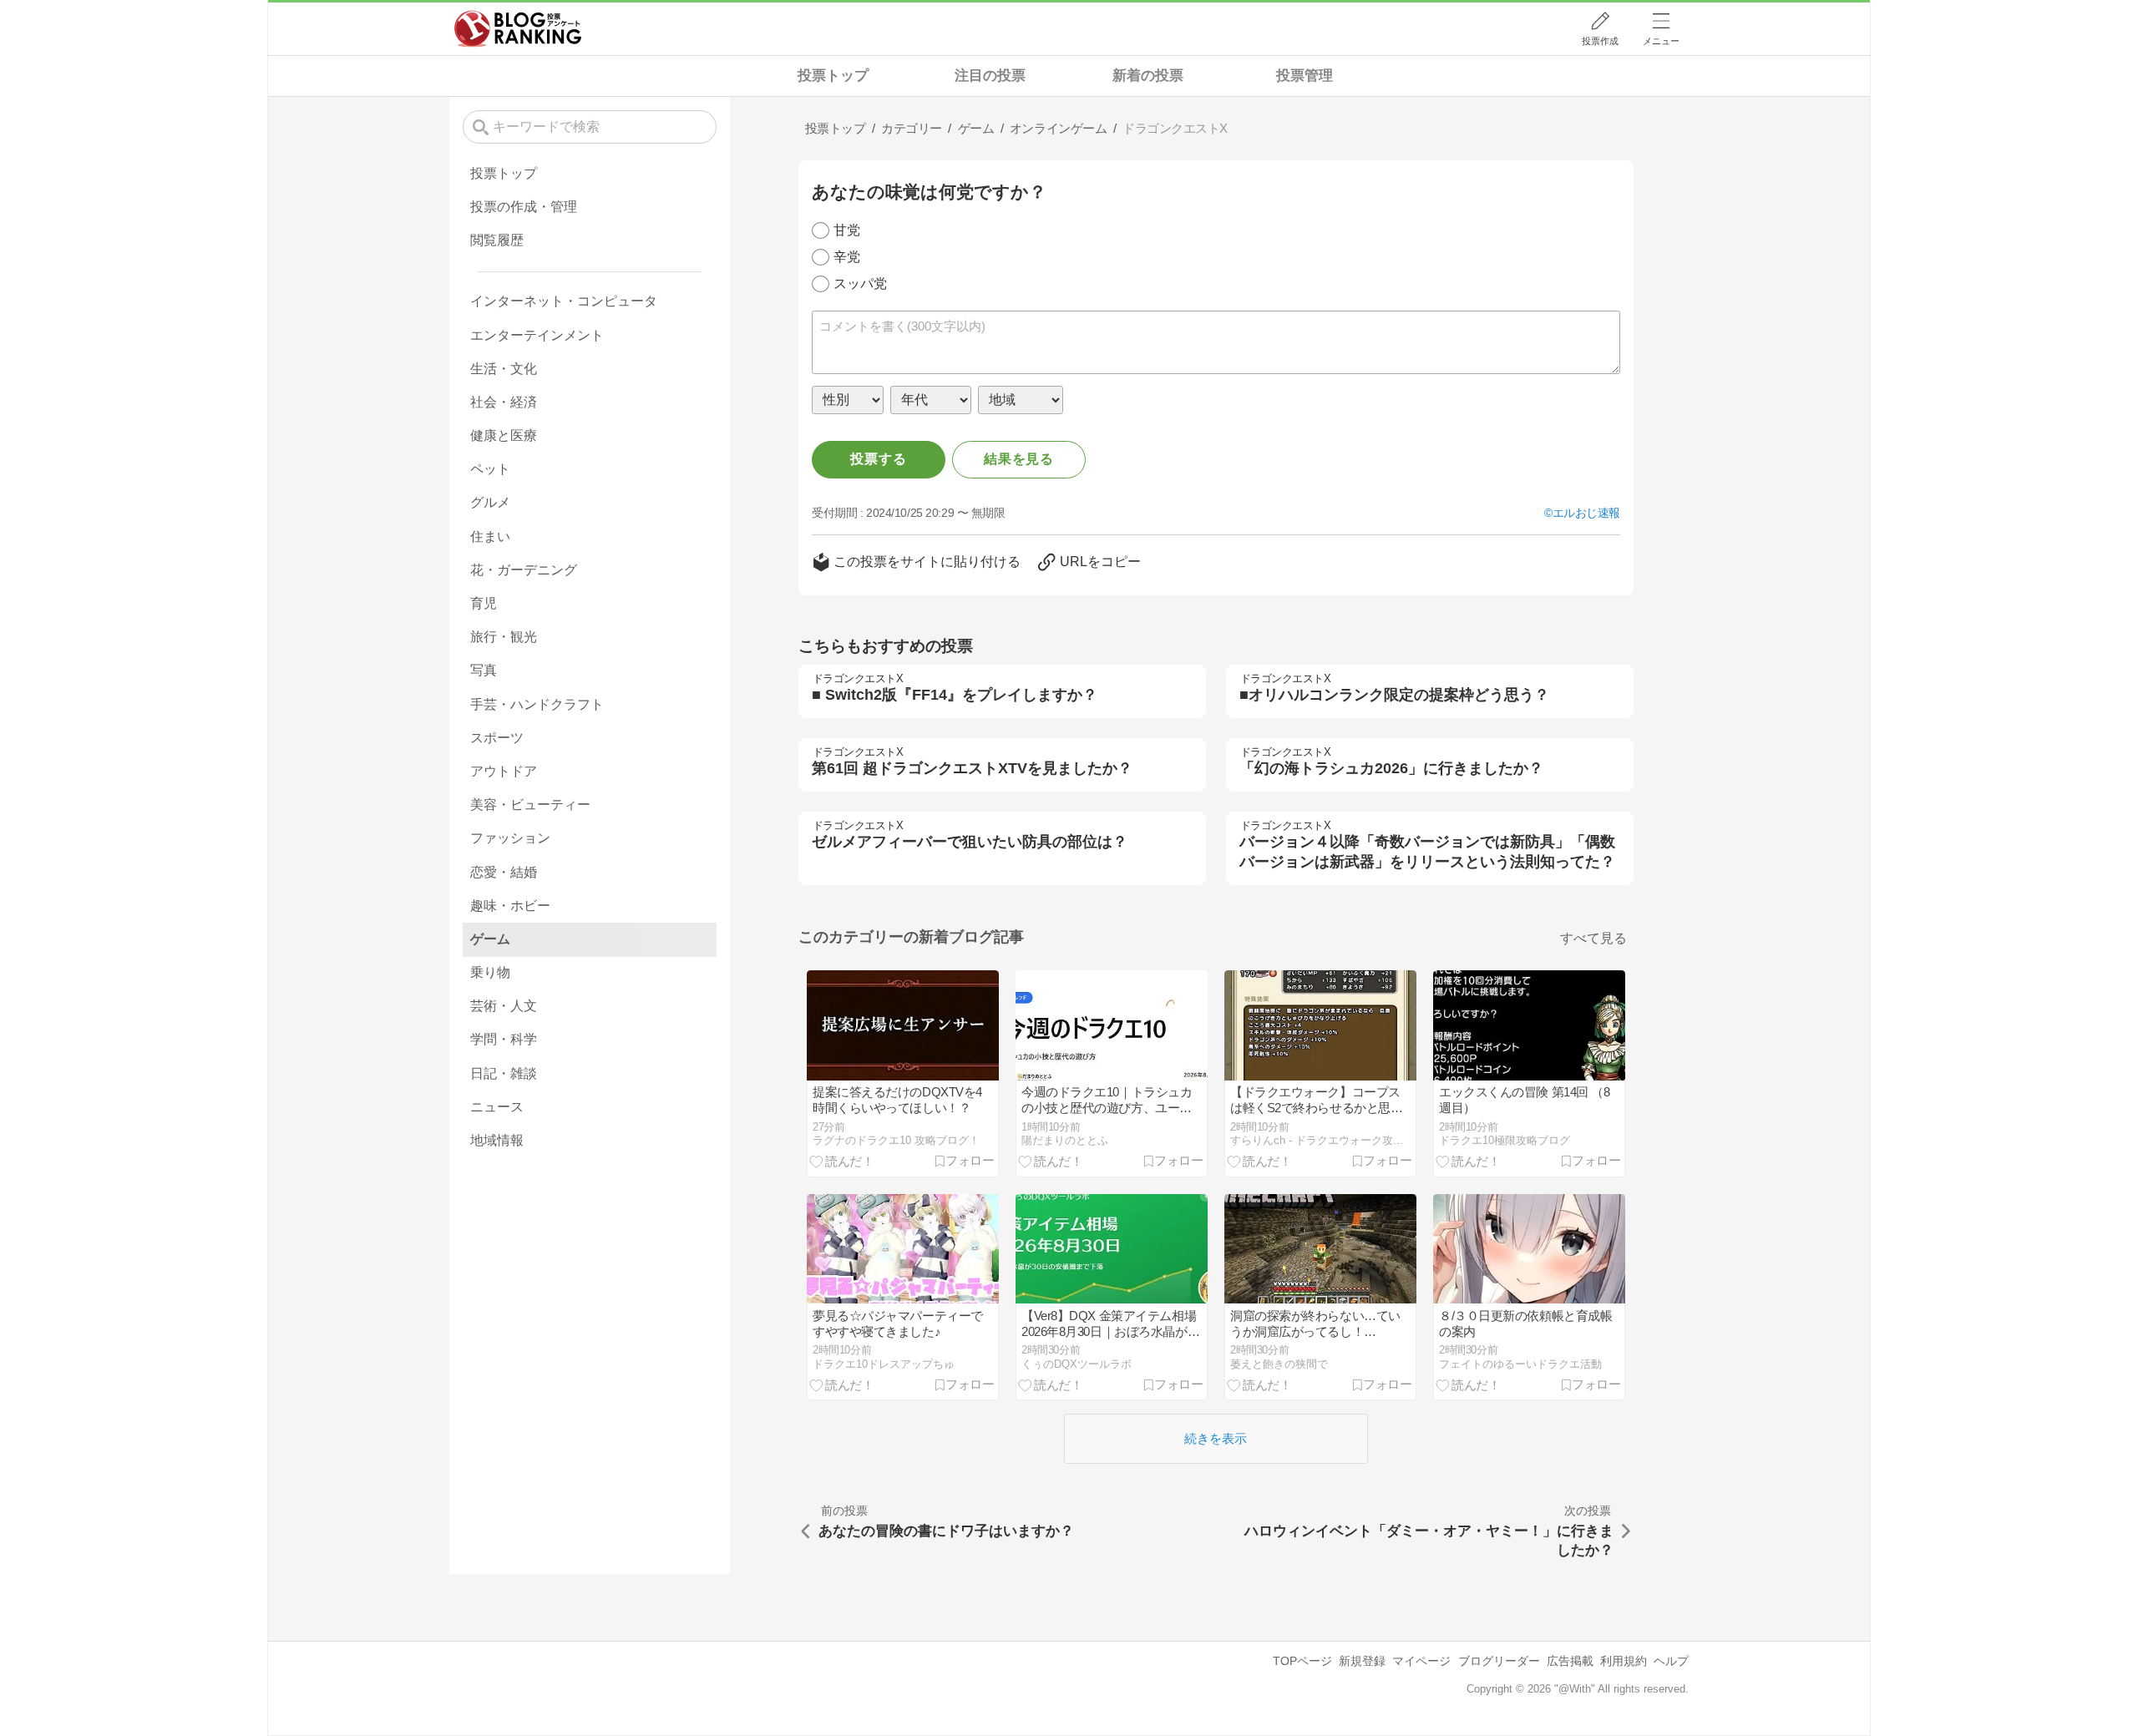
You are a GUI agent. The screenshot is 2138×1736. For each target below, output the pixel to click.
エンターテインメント (537, 335)
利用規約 (1624, 1661)
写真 (484, 670)
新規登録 (1362, 1661)
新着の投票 (1148, 76)
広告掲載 (1570, 1661)
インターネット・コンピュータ (564, 301)
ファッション (510, 838)
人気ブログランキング (518, 28)
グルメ (490, 502)
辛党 (847, 257)
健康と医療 (504, 435)
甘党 (847, 230)
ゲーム (490, 939)
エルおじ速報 (1586, 513)
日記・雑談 (504, 1073)
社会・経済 (504, 402)
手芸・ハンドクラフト (537, 704)
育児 (484, 603)
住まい (490, 536)
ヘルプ (1671, 1661)
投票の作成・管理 (524, 207)
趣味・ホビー (510, 906)
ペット (490, 469)
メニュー (1661, 41)
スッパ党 (860, 283)
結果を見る (1019, 459)
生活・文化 (504, 369)
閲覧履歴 (497, 240)
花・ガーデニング (524, 570)
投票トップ (833, 76)
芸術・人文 (504, 1006)
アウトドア (504, 771)
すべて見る (1593, 938)
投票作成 (1600, 41)
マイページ (1421, 1661)
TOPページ (1302, 1661)
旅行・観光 (504, 637)
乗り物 (490, 972)
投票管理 (1305, 76)
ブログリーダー (1499, 1661)
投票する (878, 459)
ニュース (497, 1107)
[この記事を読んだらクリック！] (842, 1161)
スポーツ (497, 738)
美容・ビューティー (530, 805)
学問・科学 (504, 1039)
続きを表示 (1216, 1438)
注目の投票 (990, 76)
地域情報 (497, 1140)
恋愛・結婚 (504, 872)
